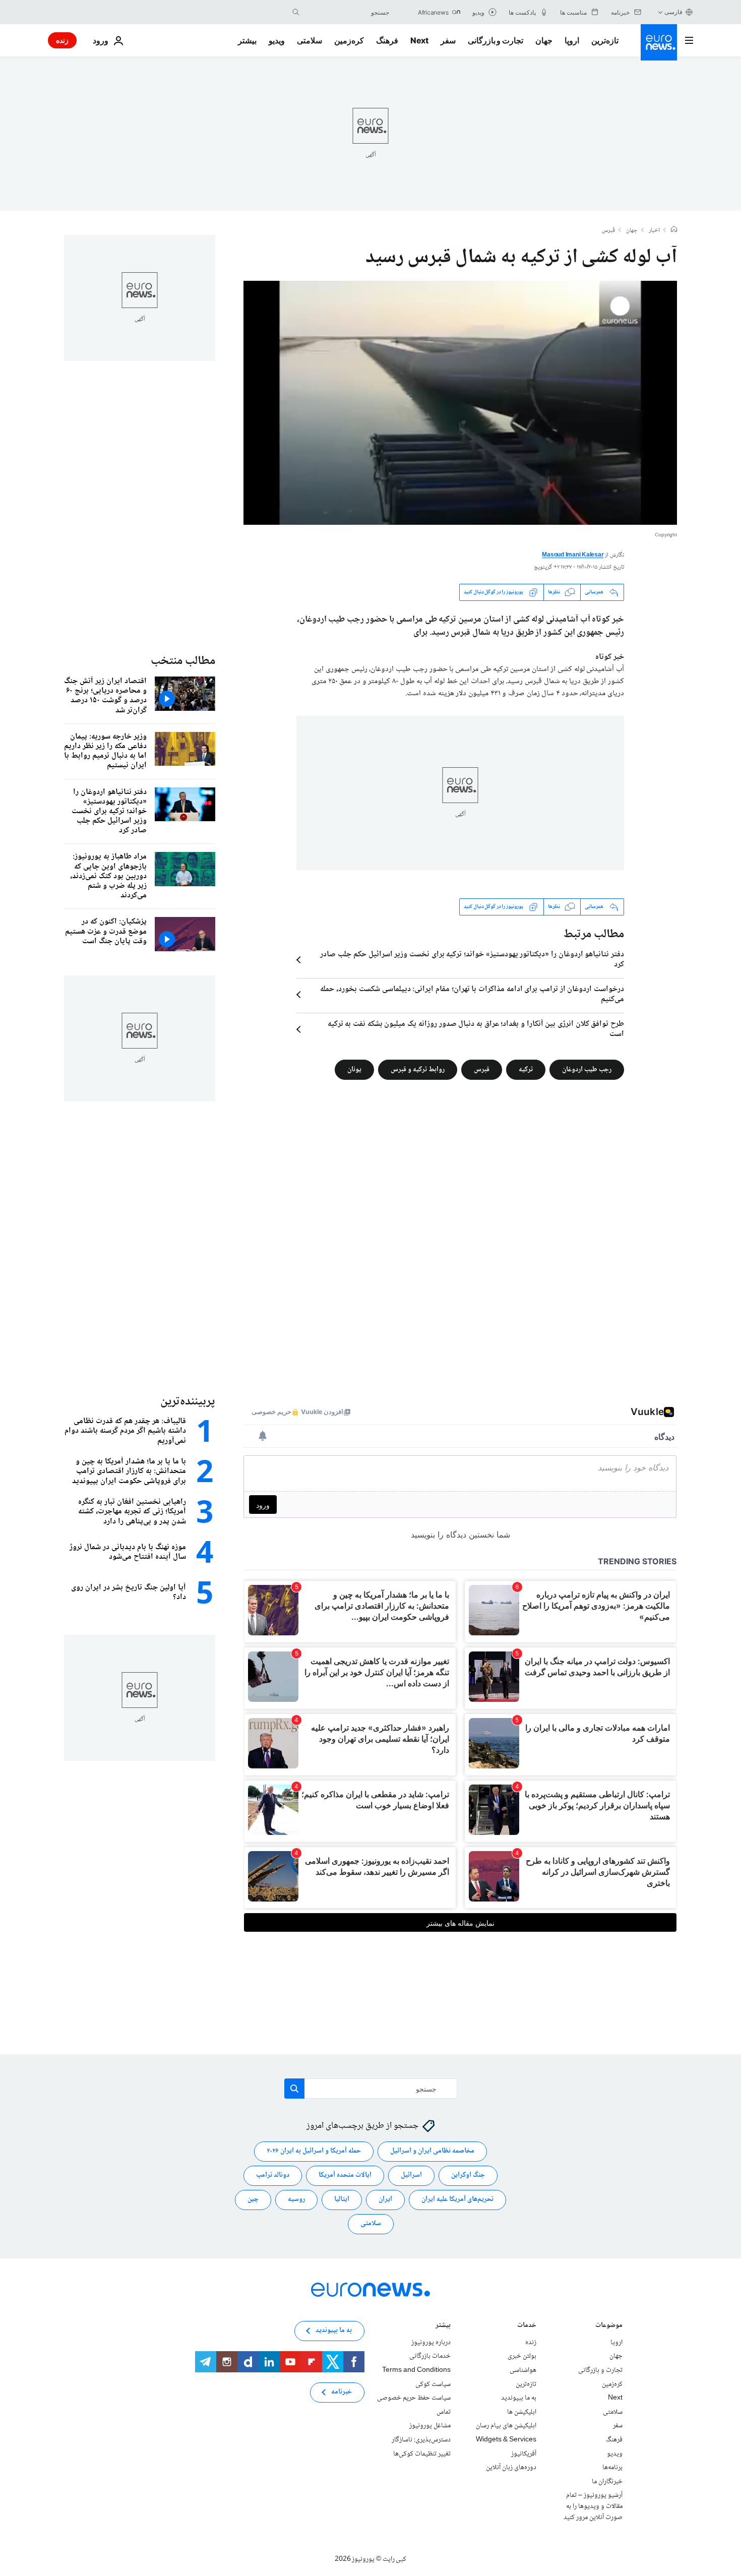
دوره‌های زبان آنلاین (511, 2468)
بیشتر (443, 2326)
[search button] (296, 12)
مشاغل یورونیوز (430, 2426)
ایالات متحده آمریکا (345, 2175)
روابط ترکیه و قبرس (418, 1069)
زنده (62, 40)
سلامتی (310, 40)
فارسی (673, 12)
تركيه (526, 1069)
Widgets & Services (506, 2440)
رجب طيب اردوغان (587, 1069)
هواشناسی (523, 2370)
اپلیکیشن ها (522, 2412)
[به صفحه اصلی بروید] (659, 42)
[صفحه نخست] (674, 230)
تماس (444, 2412)
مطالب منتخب (183, 661)
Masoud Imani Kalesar (573, 555)
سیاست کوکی (433, 2384)
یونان (354, 1069)
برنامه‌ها (612, 2468)
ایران (385, 2199)
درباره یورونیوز (431, 2343)
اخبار (654, 231)
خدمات (527, 2326)
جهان (544, 40)
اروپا (572, 40)
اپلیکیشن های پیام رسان (506, 2426)
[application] (460, 403)
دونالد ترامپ (273, 2175)
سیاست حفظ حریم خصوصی (414, 2398)
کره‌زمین (349, 40)
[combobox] (347, 12)
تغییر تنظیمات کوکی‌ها (422, 2454)
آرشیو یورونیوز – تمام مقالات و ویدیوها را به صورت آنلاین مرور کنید (593, 2506)
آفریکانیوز (524, 2454)
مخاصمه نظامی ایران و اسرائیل (432, 2151)
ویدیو (277, 40)
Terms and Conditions (416, 2370)
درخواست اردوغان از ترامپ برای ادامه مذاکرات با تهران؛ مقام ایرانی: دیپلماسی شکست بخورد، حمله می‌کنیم (472, 995)
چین (253, 2199)
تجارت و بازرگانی (496, 40)
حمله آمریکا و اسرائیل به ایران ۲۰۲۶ (314, 2151)
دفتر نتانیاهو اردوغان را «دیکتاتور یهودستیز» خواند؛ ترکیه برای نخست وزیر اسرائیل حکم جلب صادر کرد (472, 960)
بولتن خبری (522, 2356)
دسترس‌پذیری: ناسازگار (421, 2440)
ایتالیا (342, 2199)
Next (419, 40)
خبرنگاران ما (607, 2482)
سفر (448, 40)
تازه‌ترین (605, 40)
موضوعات (609, 2326)
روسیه (296, 2199)
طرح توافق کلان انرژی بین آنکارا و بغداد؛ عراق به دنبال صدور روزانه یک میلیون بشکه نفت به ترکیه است (476, 1029)
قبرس (608, 231)
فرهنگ (387, 40)
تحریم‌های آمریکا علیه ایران (457, 2199)
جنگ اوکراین (468, 2175)
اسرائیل (411, 2175)
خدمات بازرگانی (430, 2356)
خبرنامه (342, 2392)
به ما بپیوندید (519, 2398)
